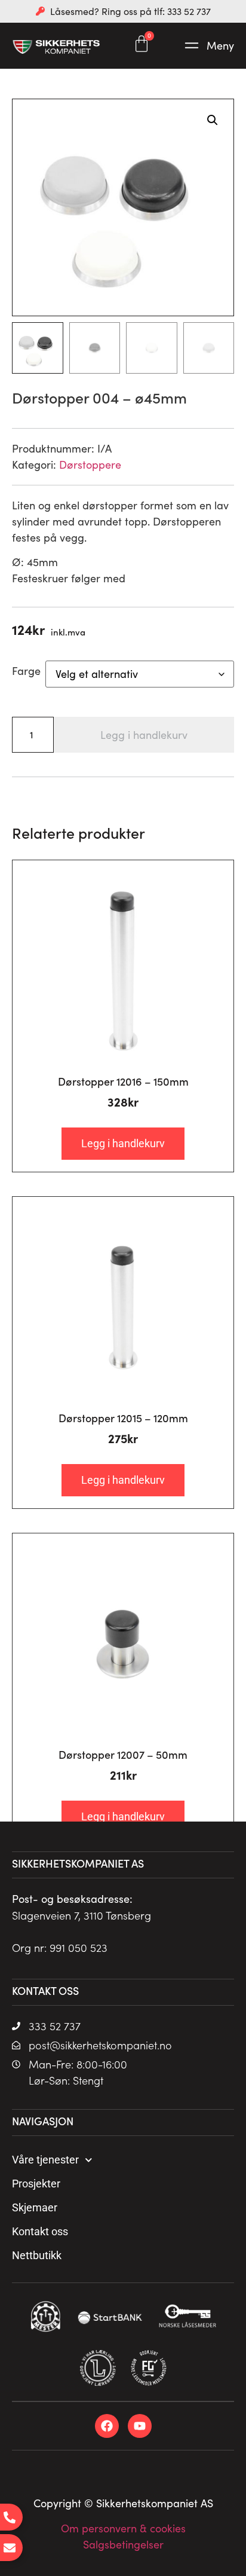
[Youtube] (140, 2426)
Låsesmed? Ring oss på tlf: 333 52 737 (130, 11)
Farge (26, 671)
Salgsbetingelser (123, 2544)
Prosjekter (36, 2184)
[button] (208, 46)
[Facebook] (107, 2426)
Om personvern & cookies (123, 2528)
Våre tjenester (45, 2160)
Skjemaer (35, 2207)
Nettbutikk (37, 2255)
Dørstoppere (90, 465)
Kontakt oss (40, 2231)
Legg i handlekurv (144, 735)
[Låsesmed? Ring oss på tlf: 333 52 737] (40, 11)
